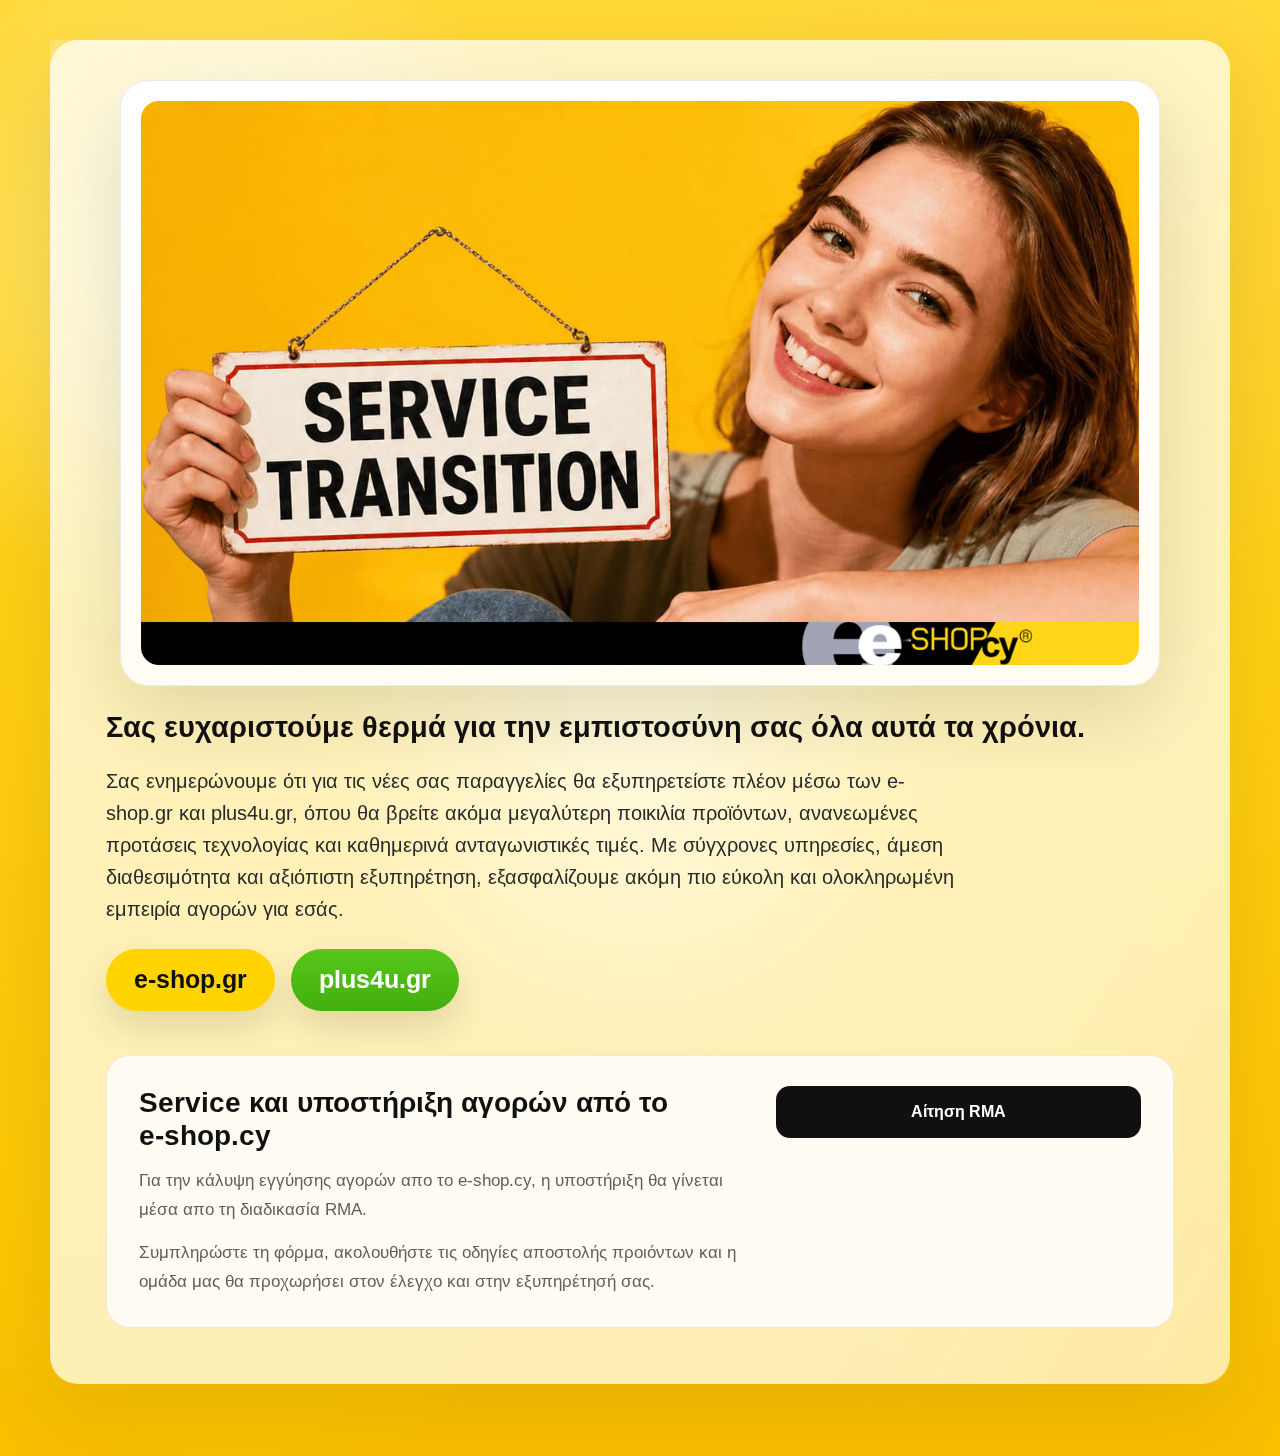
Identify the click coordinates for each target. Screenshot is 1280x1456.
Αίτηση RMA (958, 1111)
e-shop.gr (190, 979)
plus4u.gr (375, 979)
